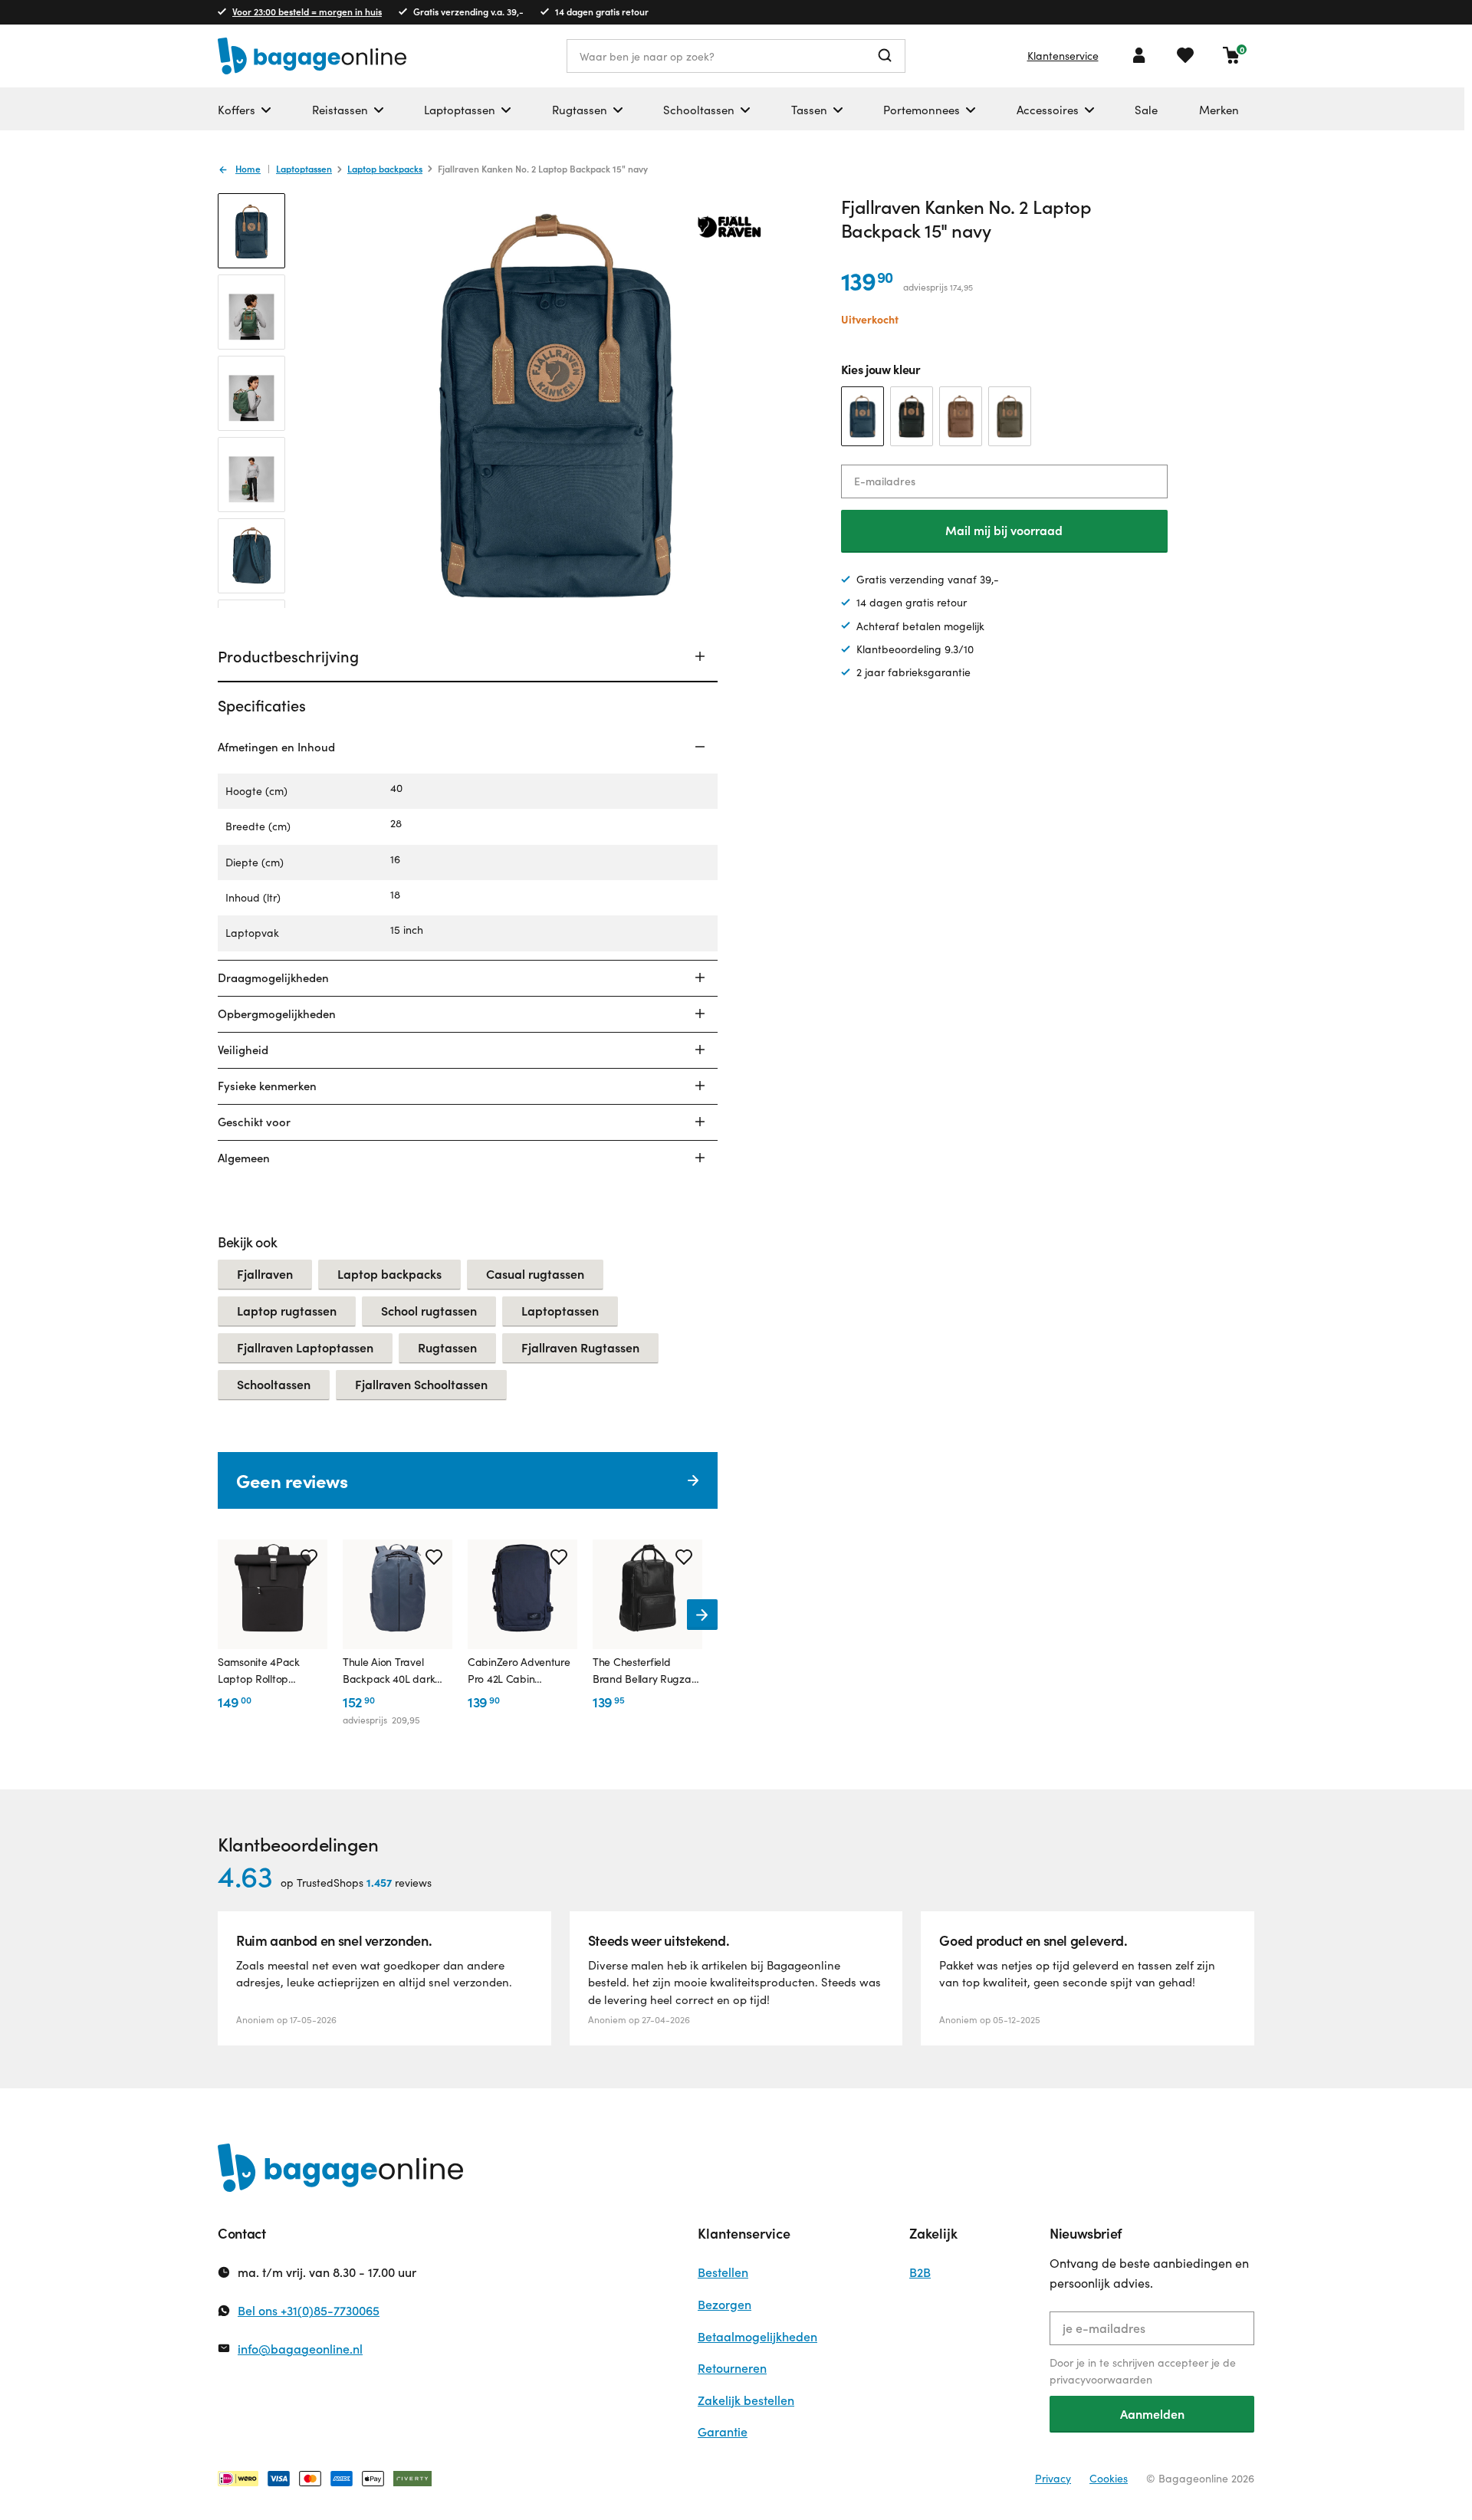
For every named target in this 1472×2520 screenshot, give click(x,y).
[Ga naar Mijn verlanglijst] (1185, 55)
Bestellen (723, 2272)
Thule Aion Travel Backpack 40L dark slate (389, 1671)
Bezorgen (724, 2304)
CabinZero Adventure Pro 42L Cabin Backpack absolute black (519, 1671)
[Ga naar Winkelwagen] (1231, 55)
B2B (920, 2272)
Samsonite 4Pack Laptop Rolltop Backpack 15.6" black (268, 1671)
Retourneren (732, 2368)
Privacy (1053, 2478)
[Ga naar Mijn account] (1139, 55)
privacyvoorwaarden (1101, 2379)
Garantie (723, 2431)
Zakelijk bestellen (746, 2400)
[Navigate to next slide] (702, 1615)
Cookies (1109, 2478)
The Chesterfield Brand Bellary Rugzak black (644, 1671)
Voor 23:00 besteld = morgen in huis (307, 11)
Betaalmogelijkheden (757, 2336)
